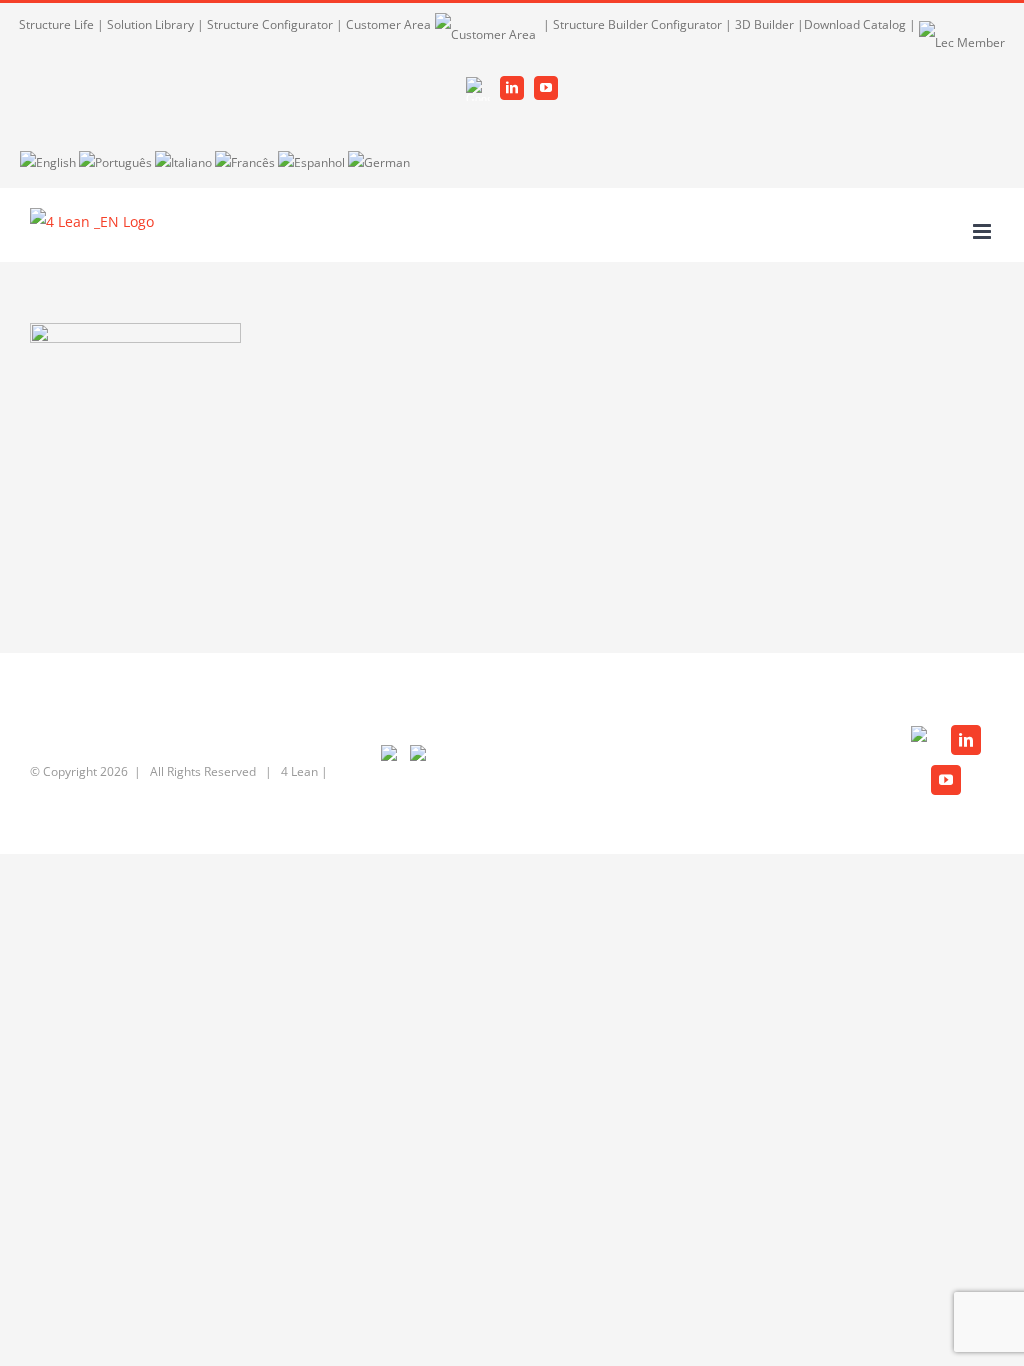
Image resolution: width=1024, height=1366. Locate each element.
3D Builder (764, 24)
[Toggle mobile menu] (983, 231)
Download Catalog (855, 24)
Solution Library (150, 24)
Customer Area (388, 24)
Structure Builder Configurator (637, 24)
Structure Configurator (270, 24)
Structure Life (56, 24)
